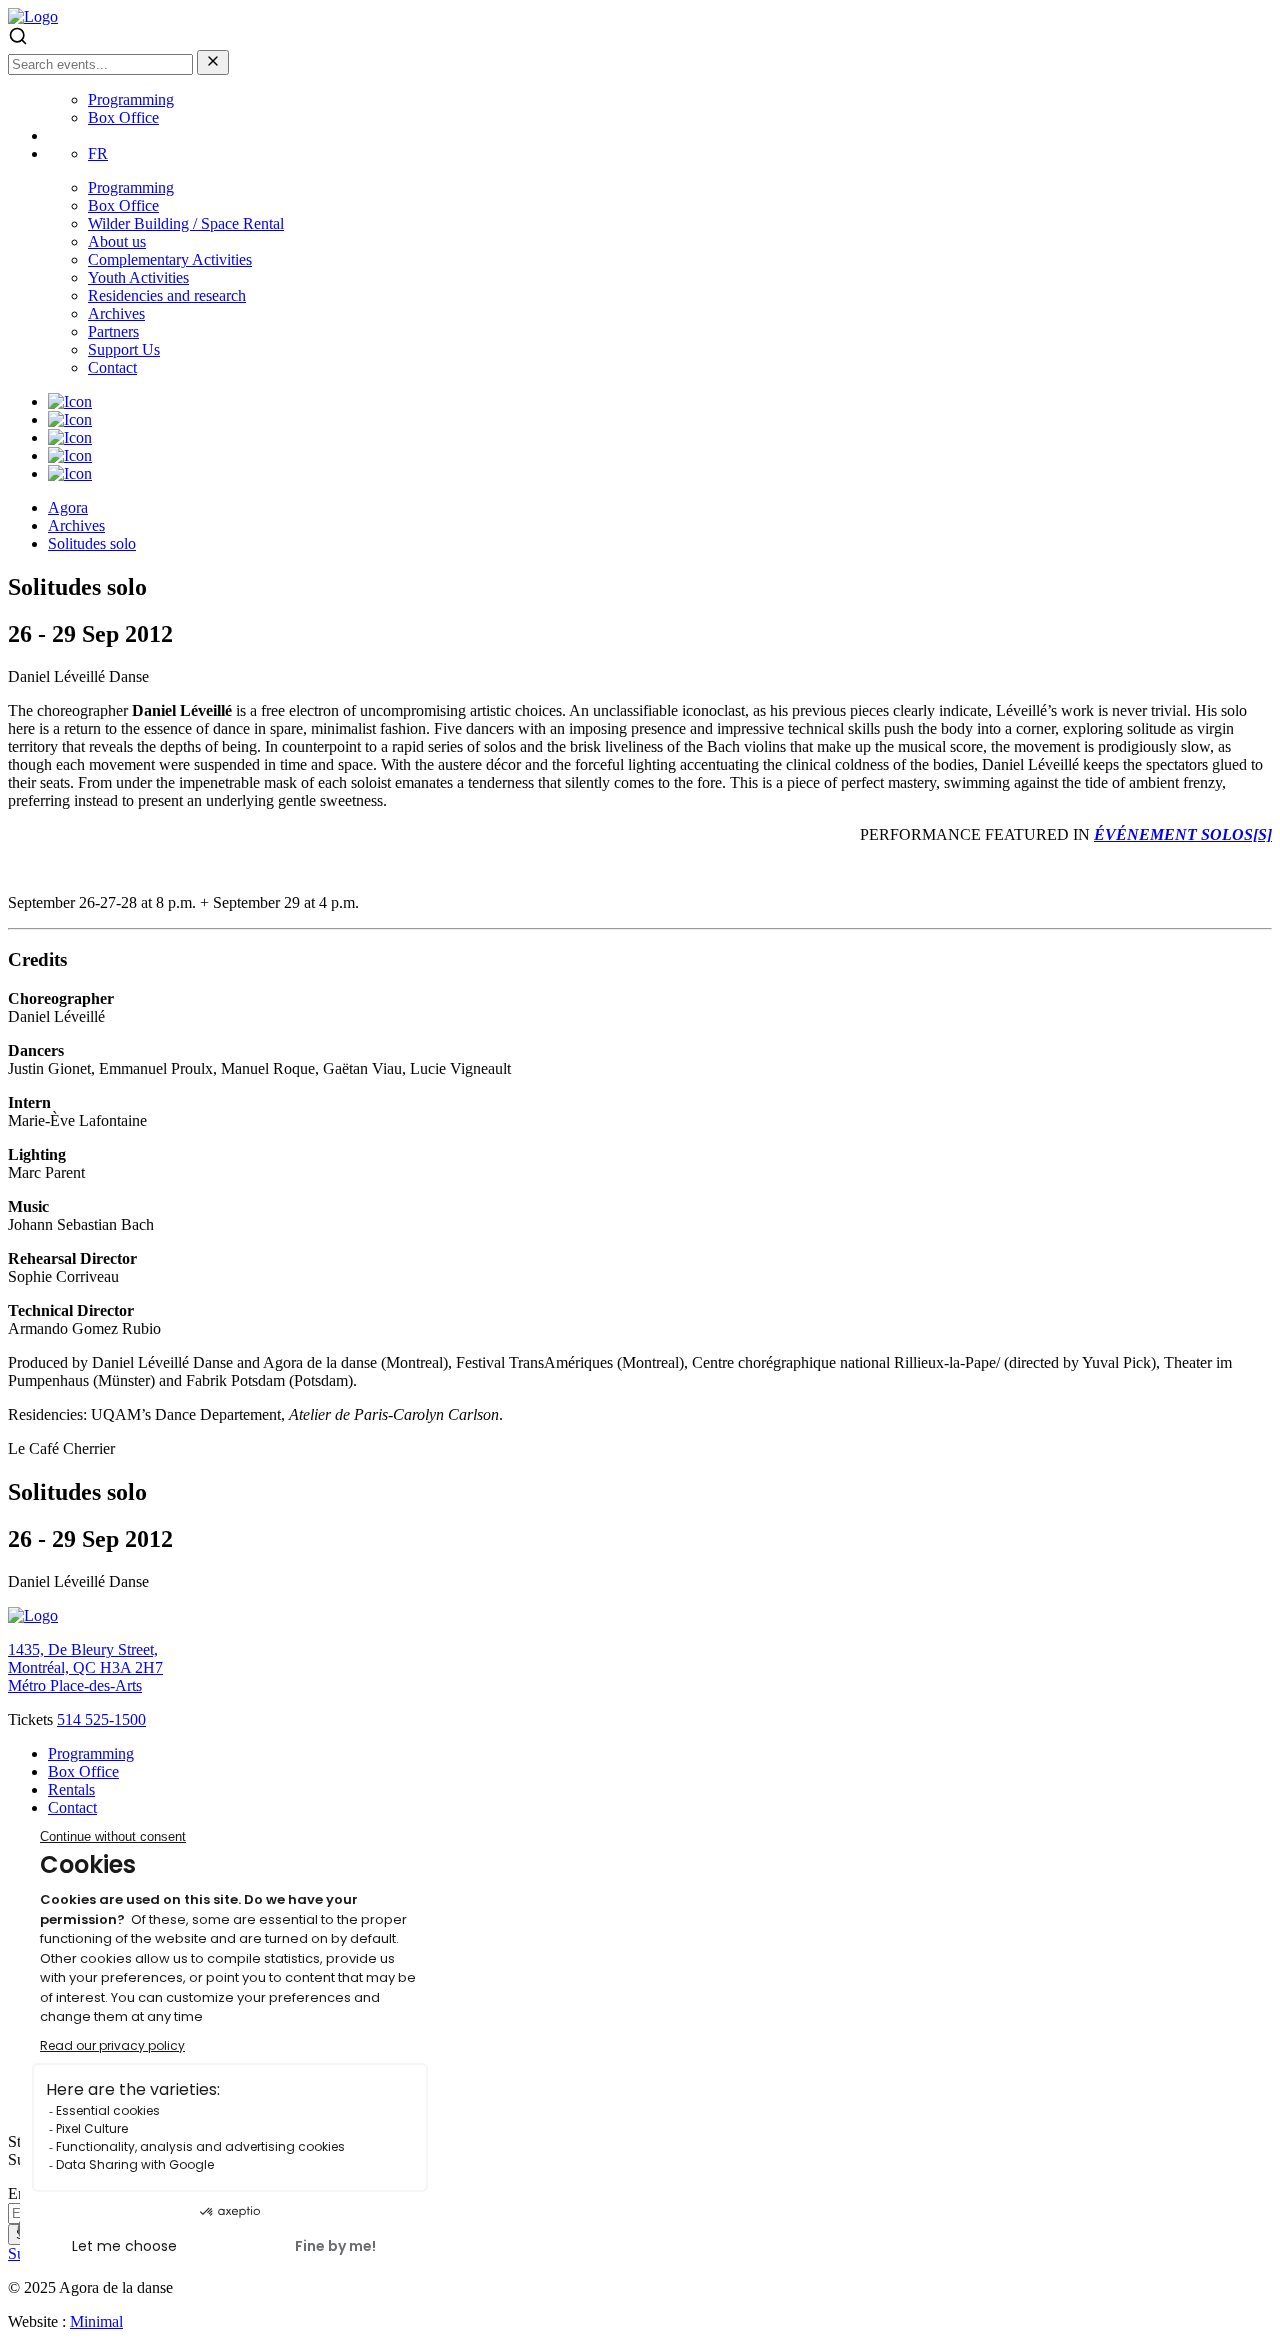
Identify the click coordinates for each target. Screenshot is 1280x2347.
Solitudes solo (92, 543)
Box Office (123, 117)
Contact (112, 367)
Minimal (96, 2321)
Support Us (124, 349)
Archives (116, 313)
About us (117, 241)
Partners (113, 331)
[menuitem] (98, 153)
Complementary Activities (170, 259)
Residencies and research (167, 295)
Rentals (71, 1789)
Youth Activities (138, 277)
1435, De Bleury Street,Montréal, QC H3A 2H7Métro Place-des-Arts (85, 1667)
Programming (131, 99)
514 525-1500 (101, 1719)
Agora (68, 507)
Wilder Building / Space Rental (186, 223)
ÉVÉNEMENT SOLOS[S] (1183, 834)
